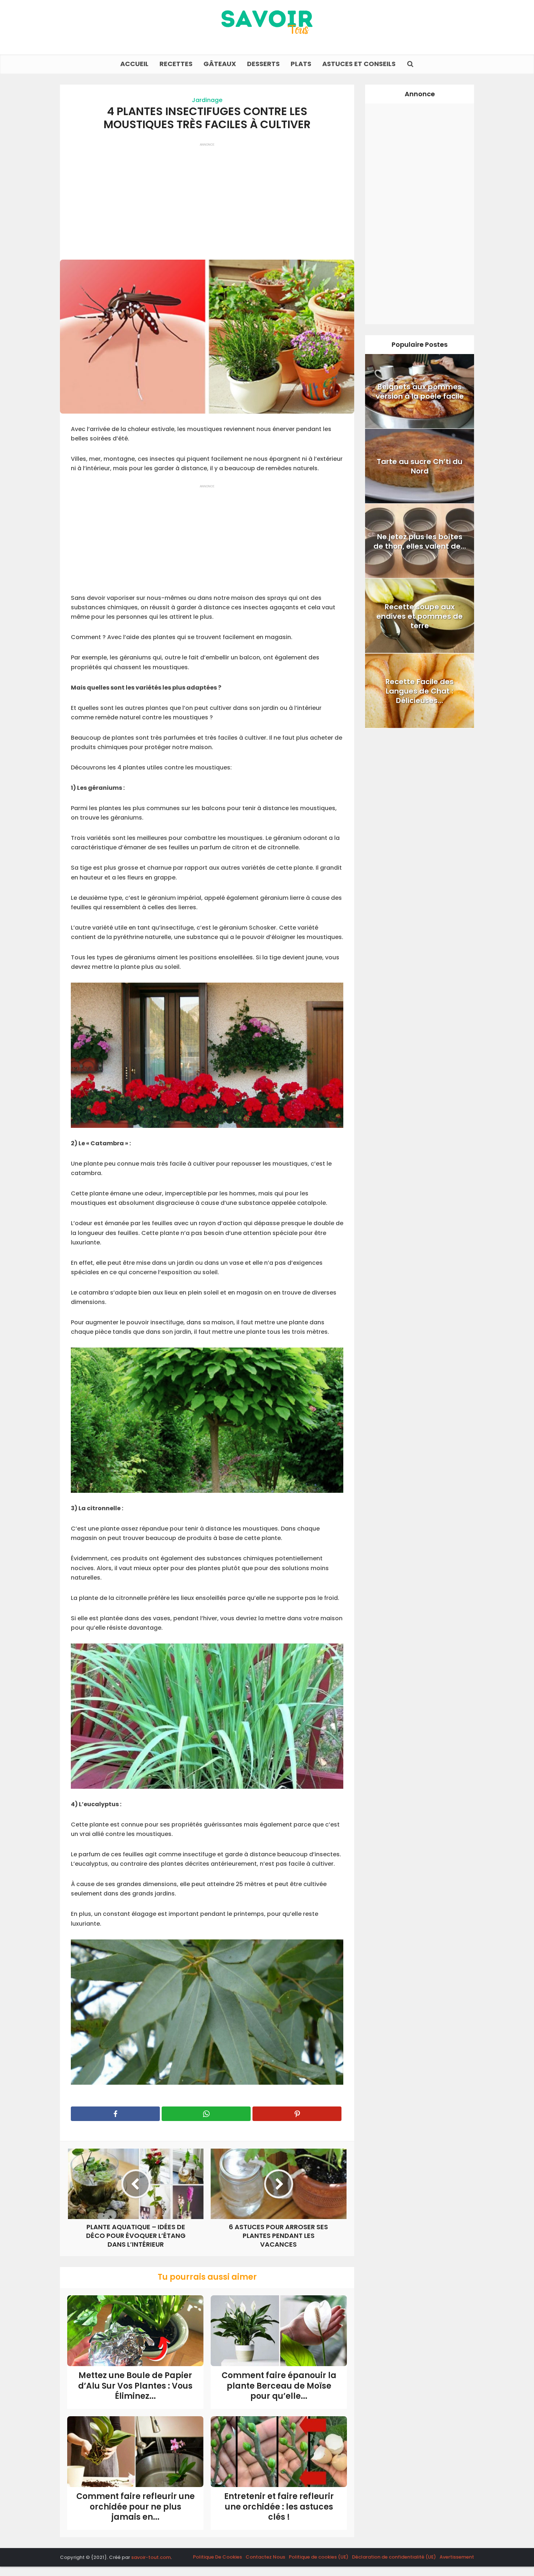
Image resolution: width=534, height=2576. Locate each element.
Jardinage (207, 100)
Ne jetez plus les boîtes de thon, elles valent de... (420, 541)
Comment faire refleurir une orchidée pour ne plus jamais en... (135, 2507)
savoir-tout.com (151, 2557)
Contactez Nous (265, 2557)
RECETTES (176, 64)
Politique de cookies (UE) (319, 2557)
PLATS (301, 64)
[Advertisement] (207, 198)
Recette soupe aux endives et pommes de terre (420, 616)
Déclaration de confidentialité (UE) (394, 2557)
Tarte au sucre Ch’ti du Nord (420, 466)
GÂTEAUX (220, 64)
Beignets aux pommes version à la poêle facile (420, 391)
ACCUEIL (134, 64)
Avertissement (457, 2557)
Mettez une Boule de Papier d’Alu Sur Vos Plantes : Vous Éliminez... (135, 2386)
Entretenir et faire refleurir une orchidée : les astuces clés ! (279, 2507)
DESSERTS (263, 64)
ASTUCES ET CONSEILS (359, 64)
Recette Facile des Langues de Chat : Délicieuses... (420, 691)
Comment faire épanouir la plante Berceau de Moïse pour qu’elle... (279, 2386)
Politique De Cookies (217, 2557)
